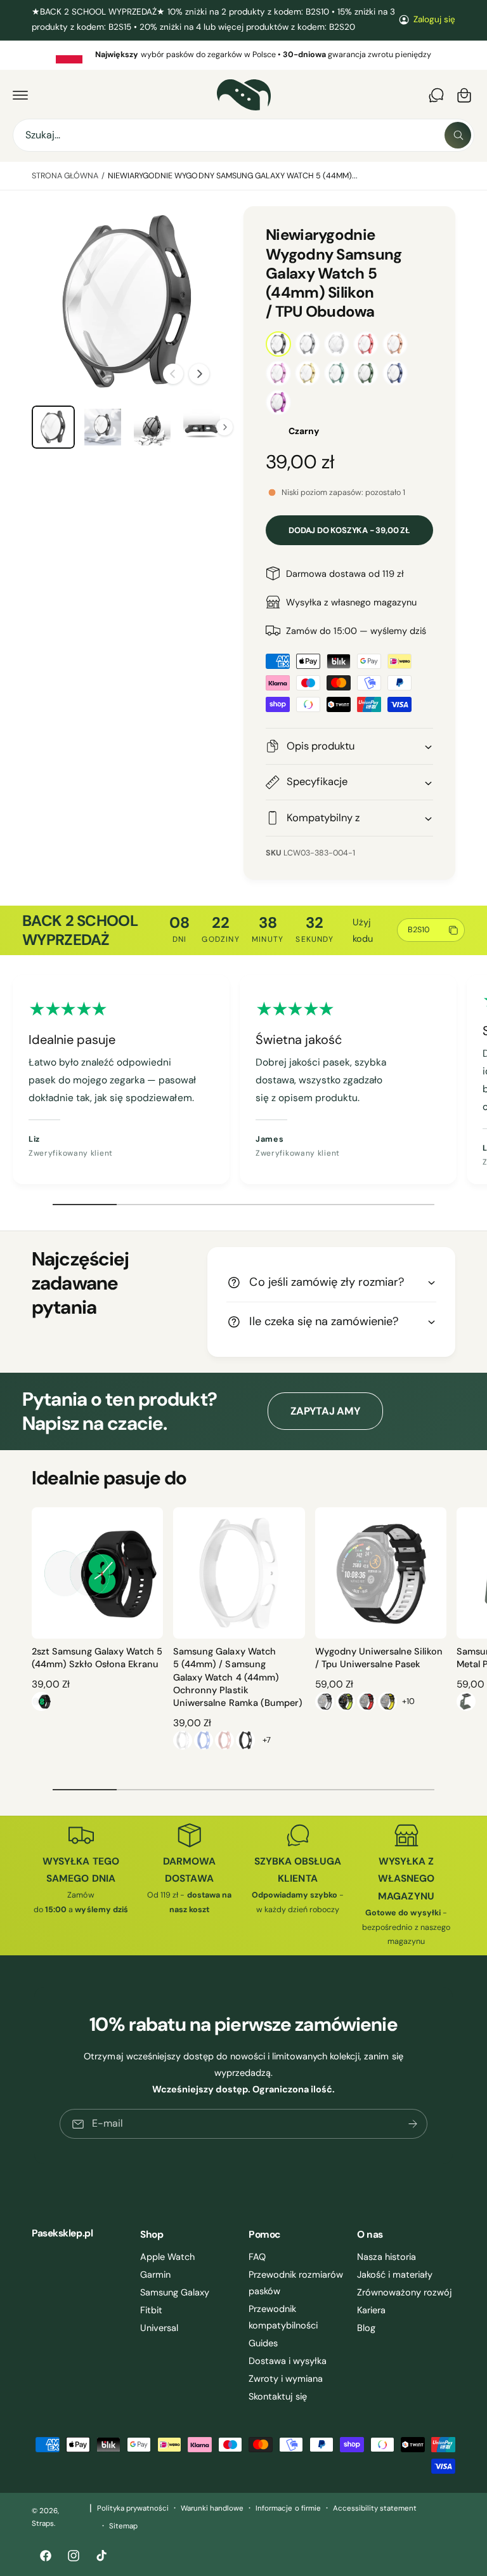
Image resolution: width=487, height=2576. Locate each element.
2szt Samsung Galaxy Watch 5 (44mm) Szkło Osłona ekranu (97, 1658)
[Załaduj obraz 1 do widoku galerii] (53, 427)
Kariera (371, 2310)
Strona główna (65, 176)
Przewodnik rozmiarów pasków (296, 2283)
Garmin (155, 2275)
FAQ (257, 2257)
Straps (43, 2524)
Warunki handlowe (212, 2508)
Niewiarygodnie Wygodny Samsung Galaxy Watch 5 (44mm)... (233, 176)
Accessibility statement (375, 2508)
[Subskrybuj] (413, 2124)
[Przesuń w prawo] (199, 374)
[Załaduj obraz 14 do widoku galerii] (152, 427)
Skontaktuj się (278, 2396)
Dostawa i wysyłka (288, 2361)
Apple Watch (167, 2257)
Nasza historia (386, 2257)
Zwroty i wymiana (286, 2379)
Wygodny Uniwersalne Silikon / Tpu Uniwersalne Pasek (379, 1658)
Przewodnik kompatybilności (283, 2317)
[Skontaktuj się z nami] (436, 95)
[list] (243, 55)
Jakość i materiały (395, 2275)
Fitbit (151, 2310)
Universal (159, 2328)
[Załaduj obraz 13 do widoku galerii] (103, 427)
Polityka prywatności (133, 2508)
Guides (263, 2343)
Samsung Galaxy (175, 2292)
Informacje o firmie (288, 2508)
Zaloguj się (434, 19)
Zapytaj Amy (325, 1411)
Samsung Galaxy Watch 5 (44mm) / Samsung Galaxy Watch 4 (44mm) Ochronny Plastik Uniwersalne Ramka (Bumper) (237, 1677)
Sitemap (123, 2526)
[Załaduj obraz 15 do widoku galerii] (202, 427)
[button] (20, 95)
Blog (366, 2328)
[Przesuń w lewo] (173, 374)
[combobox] (243, 135)
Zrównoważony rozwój (405, 2292)
